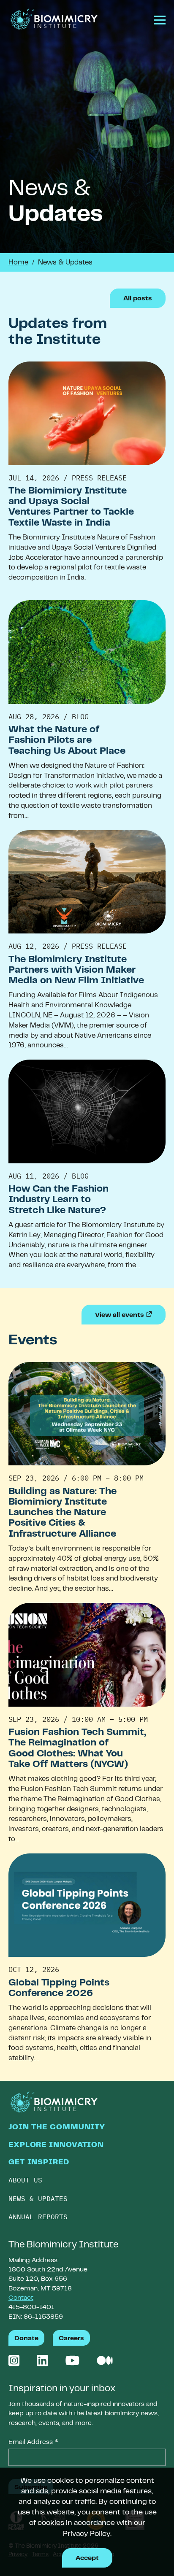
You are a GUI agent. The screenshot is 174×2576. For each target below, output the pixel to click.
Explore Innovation (56, 2145)
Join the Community (57, 2128)
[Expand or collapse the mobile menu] (156, 22)
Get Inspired (39, 2163)
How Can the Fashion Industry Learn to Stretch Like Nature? (58, 1200)
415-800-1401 (31, 2307)
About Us (25, 2180)
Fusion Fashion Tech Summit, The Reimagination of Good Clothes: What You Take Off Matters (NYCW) (77, 1749)
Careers (71, 2339)
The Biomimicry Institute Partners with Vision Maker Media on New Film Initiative (76, 971)
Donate (26, 2339)
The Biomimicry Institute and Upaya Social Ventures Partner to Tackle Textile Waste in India (71, 507)
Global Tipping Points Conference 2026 (59, 1989)
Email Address (33, 2443)
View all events (130, 1315)
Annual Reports (38, 2217)
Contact (21, 2298)
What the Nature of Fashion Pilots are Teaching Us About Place (67, 741)
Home (18, 263)
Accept (87, 2558)
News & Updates (38, 2198)
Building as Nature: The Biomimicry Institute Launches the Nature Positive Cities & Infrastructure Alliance (63, 1513)
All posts (138, 299)
